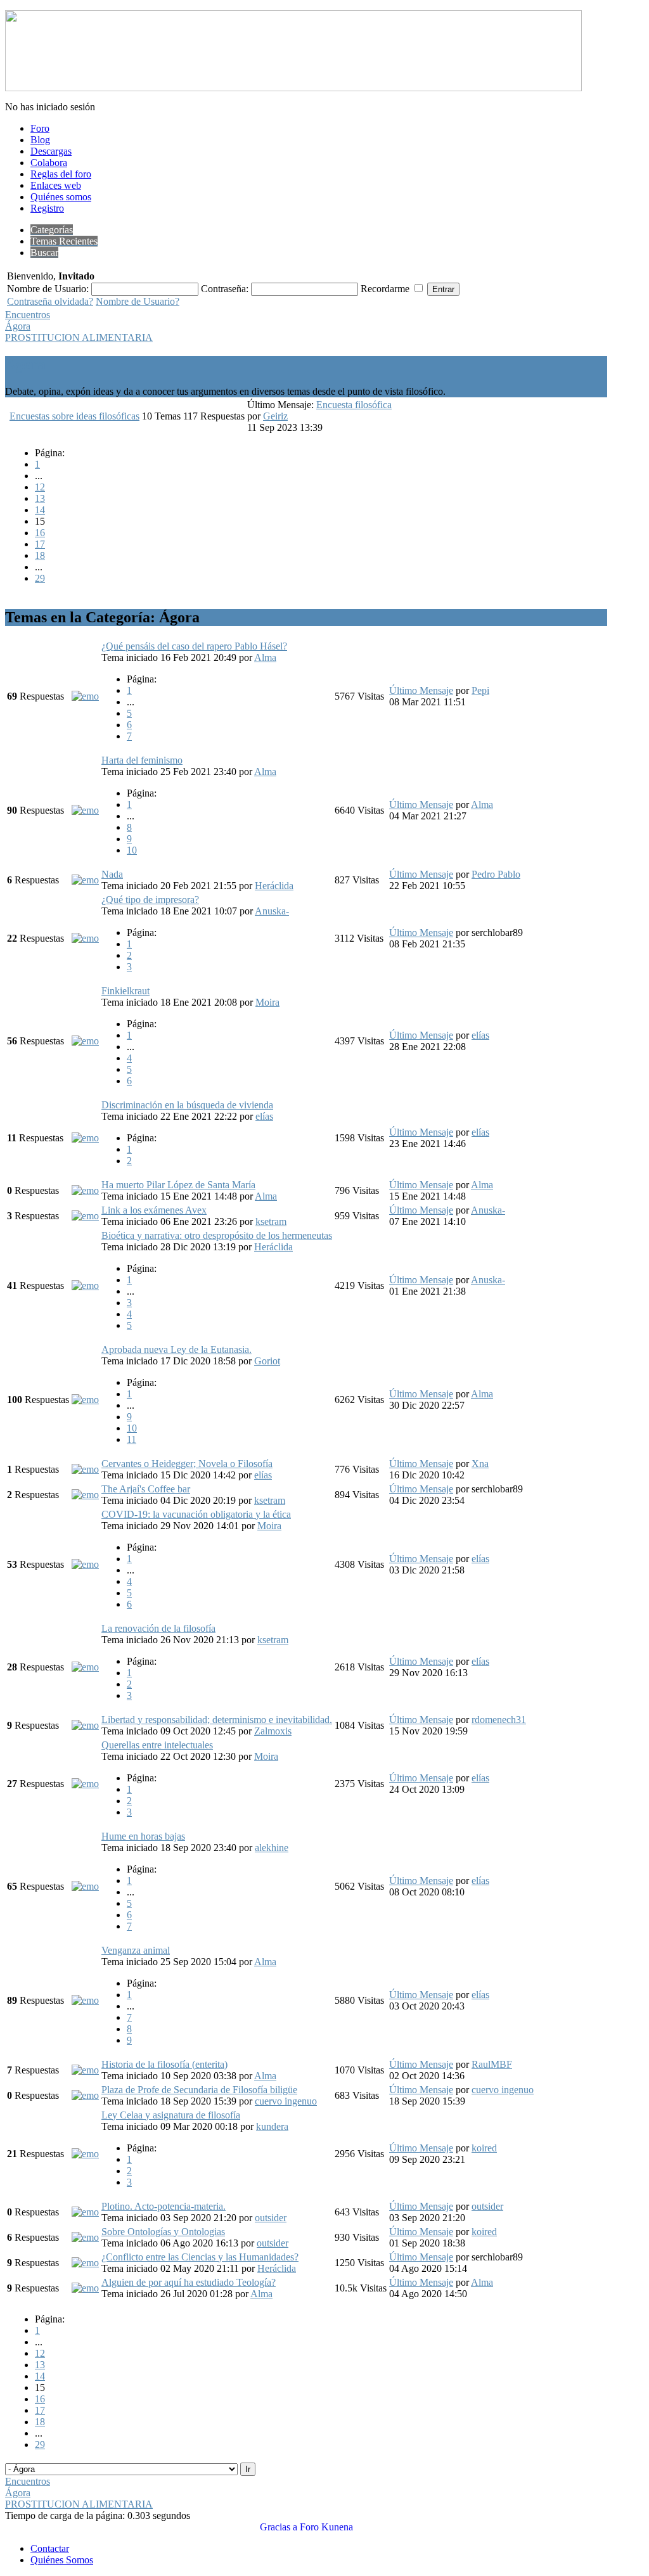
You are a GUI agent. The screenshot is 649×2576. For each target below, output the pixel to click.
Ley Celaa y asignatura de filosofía (171, 2115)
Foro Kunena (326, 2527)
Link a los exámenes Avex (154, 1210)
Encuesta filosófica (354, 405)
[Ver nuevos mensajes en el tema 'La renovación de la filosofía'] (85, 1667)
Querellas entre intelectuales (157, 1745)
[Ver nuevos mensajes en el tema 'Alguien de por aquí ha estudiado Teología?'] (85, 2288)
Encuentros (28, 315)
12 (40, 487)
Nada (112, 874)
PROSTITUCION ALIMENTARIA (79, 337)
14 (40, 510)
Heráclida (274, 886)
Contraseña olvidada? (50, 301)
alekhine (272, 1848)
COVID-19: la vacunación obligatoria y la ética (196, 1514)
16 (40, 533)
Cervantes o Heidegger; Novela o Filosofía (187, 1464)
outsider (271, 2218)
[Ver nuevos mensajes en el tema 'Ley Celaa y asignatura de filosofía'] (85, 2154)
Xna (480, 1464)
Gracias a (279, 2527)
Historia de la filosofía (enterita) (164, 2064)
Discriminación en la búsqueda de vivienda (187, 1105)
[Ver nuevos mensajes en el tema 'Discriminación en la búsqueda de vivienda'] (85, 1138)
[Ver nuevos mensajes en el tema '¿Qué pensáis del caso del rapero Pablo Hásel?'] (85, 696)
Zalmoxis (273, 1731)
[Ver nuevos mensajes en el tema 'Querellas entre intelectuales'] (85, 1784)
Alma (265, 657)
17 (40, 544)
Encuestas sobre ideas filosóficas (74, 416)
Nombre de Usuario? (138, 301)
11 (132, 1439)
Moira (267, 1002)
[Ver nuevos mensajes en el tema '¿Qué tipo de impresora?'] (85, 938)
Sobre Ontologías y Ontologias (163, 2232)
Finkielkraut (125, 991)
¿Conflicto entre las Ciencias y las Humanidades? (200, 2257)
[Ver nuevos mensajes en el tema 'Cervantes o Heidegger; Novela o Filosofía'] (85, 1469)
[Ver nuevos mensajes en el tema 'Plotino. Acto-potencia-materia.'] (85, 2212)
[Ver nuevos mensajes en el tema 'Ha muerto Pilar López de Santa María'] (85, 1190)
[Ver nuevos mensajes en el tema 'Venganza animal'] (85, 2000)
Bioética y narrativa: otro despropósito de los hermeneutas (217, 1235)
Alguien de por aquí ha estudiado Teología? (189, 2282)
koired (484, 2148)
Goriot (267, 1361)
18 (40, 555)
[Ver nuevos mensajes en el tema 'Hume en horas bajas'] (85, 1886)
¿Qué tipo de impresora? (150, 900)
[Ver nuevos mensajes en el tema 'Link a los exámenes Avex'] (85, 1216)
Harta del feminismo (142, 760)
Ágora (18, 326)
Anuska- (272, 911)
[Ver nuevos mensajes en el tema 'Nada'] (85, 880)
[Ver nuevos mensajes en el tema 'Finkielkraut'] (85, 1041)
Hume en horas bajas (143, 1836)
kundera (272, 2126)
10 (132, 850)
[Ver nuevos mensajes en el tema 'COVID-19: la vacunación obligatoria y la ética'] (85, 1564)
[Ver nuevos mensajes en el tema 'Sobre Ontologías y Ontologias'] (85, 2237)
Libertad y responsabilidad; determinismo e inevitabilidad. (217, 1720)
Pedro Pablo (496, 874)
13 (40, 498)
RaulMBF (492, 2064)
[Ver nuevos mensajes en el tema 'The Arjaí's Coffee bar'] (85, 1495)
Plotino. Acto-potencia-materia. (164, 2206)
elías (480, 1035)
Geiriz (275, 416)
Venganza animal (136, 1950)
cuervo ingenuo (286, 2101)
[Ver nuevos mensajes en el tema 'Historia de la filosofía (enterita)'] (85, 2070)
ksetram (271, 1221)
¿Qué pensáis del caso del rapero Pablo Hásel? (194, 646)
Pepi (480, 690)
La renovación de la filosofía (158, 1628)
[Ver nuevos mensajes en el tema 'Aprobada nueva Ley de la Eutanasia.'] (85, 1400)
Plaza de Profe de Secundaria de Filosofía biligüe (199, 2090)
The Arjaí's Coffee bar (146, 1489)
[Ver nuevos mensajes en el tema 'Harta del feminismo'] (85, 810)
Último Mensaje (421, 690)
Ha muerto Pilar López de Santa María (178, 1185)
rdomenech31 (499, 1720)
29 (40, 578)
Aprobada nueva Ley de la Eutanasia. (177, 1349)
